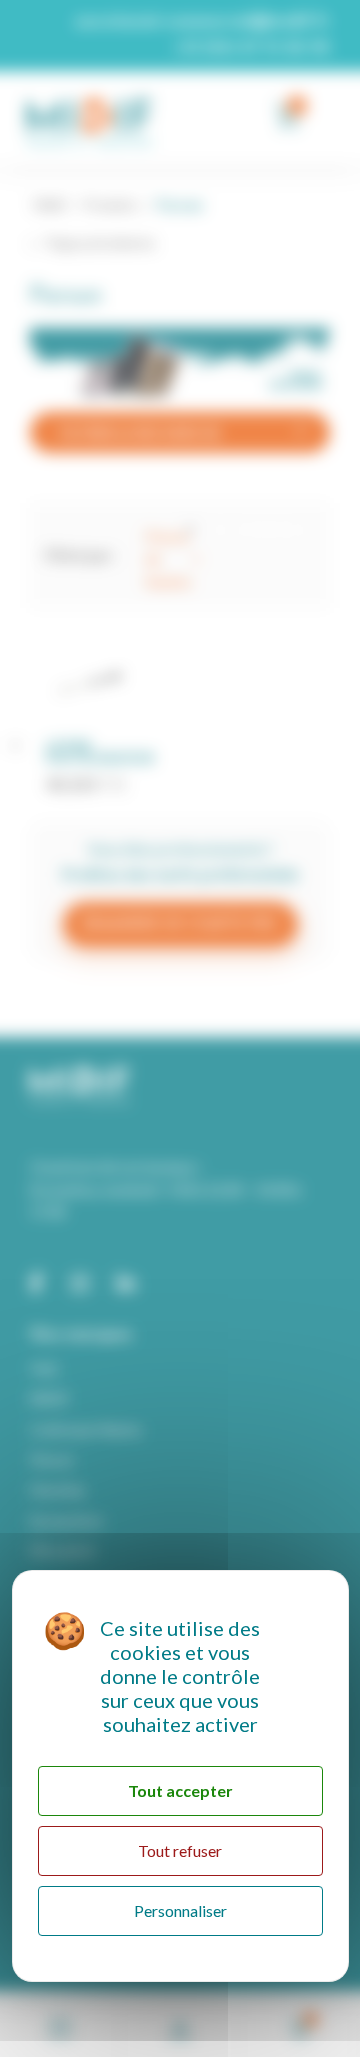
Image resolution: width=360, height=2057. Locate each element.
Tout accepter (180, 1790)
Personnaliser (180, 1910)
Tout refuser (180, 1850)
